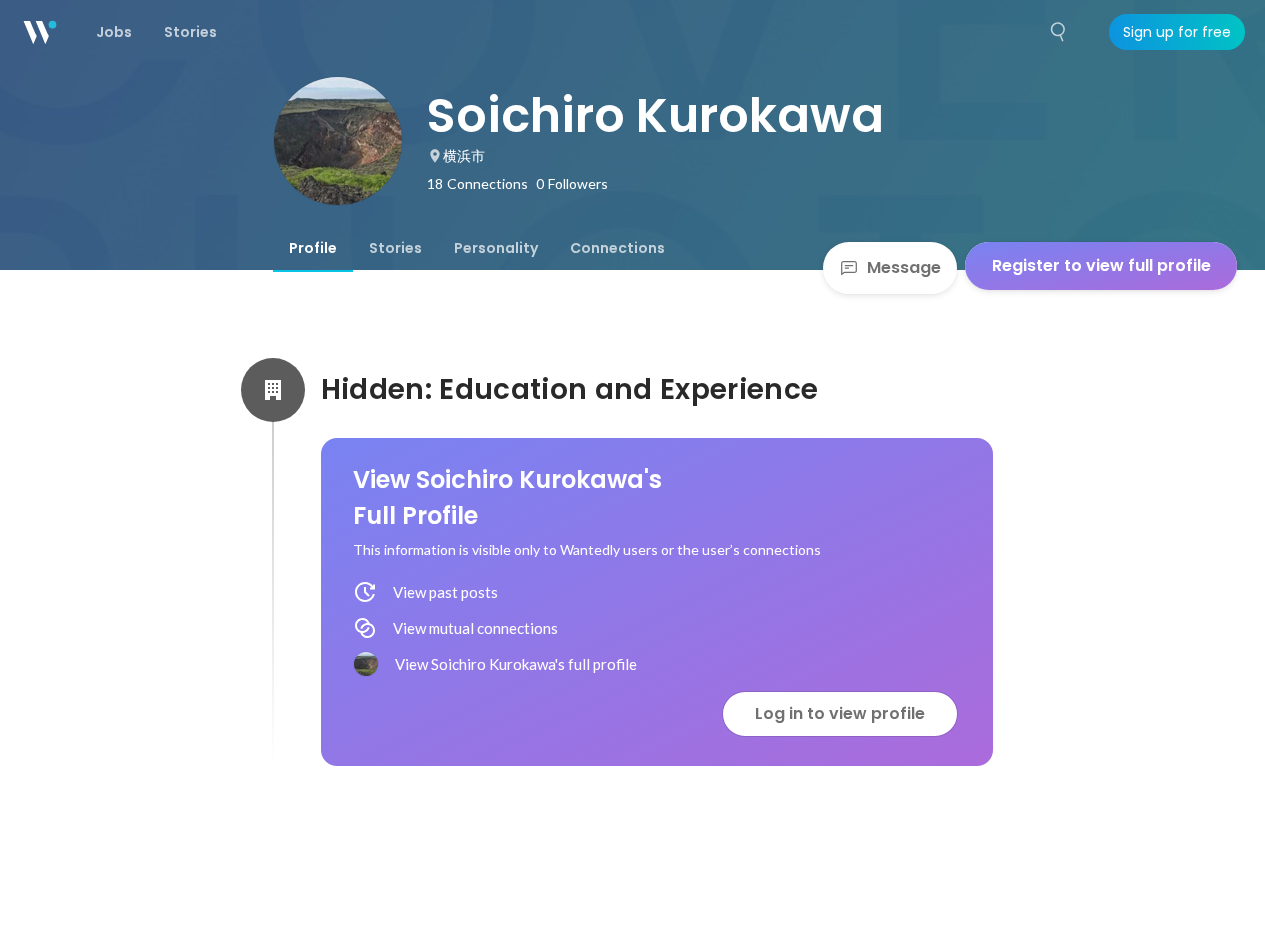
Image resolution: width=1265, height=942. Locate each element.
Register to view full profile (1101, 265)
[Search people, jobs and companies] (1059, 32)
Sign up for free (1177, 32)
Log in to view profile (840, 713)
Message (904, 267)
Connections (617, 248)
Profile (313, 248)
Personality (496, 248)
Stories (395, 248)
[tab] (313, 248)
